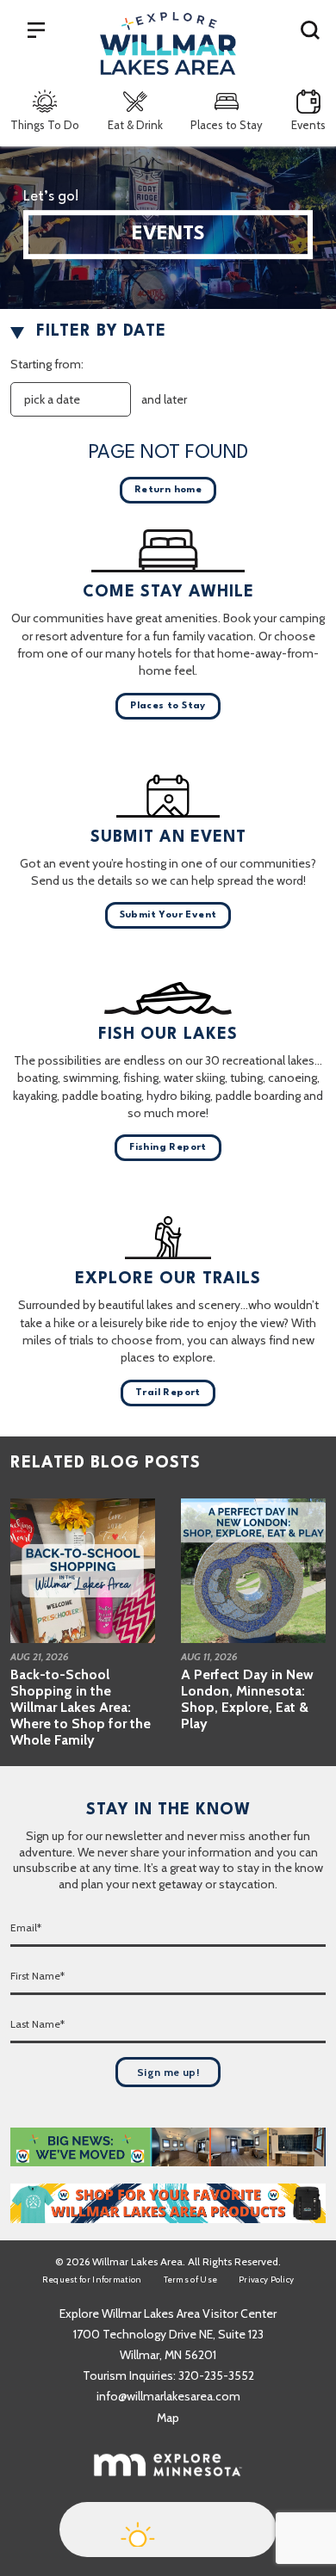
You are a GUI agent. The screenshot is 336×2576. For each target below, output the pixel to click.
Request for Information (92, 2279)
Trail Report (168, 1393)
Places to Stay (227, 125)
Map (168, 2418)
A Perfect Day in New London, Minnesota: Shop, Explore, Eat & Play (247, 1699)
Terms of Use (191, 2279)
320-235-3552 (216, 2375)
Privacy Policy (266, 2279)
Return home (168, 490)
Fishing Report (168, 1148)
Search (310, 29)
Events (308, 125)
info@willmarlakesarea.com (168, 2396)
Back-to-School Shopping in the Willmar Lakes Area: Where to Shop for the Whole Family (81, 1708)
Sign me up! (168, 2072)
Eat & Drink (135, 125)
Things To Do (45, 125)
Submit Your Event (168, 915)
